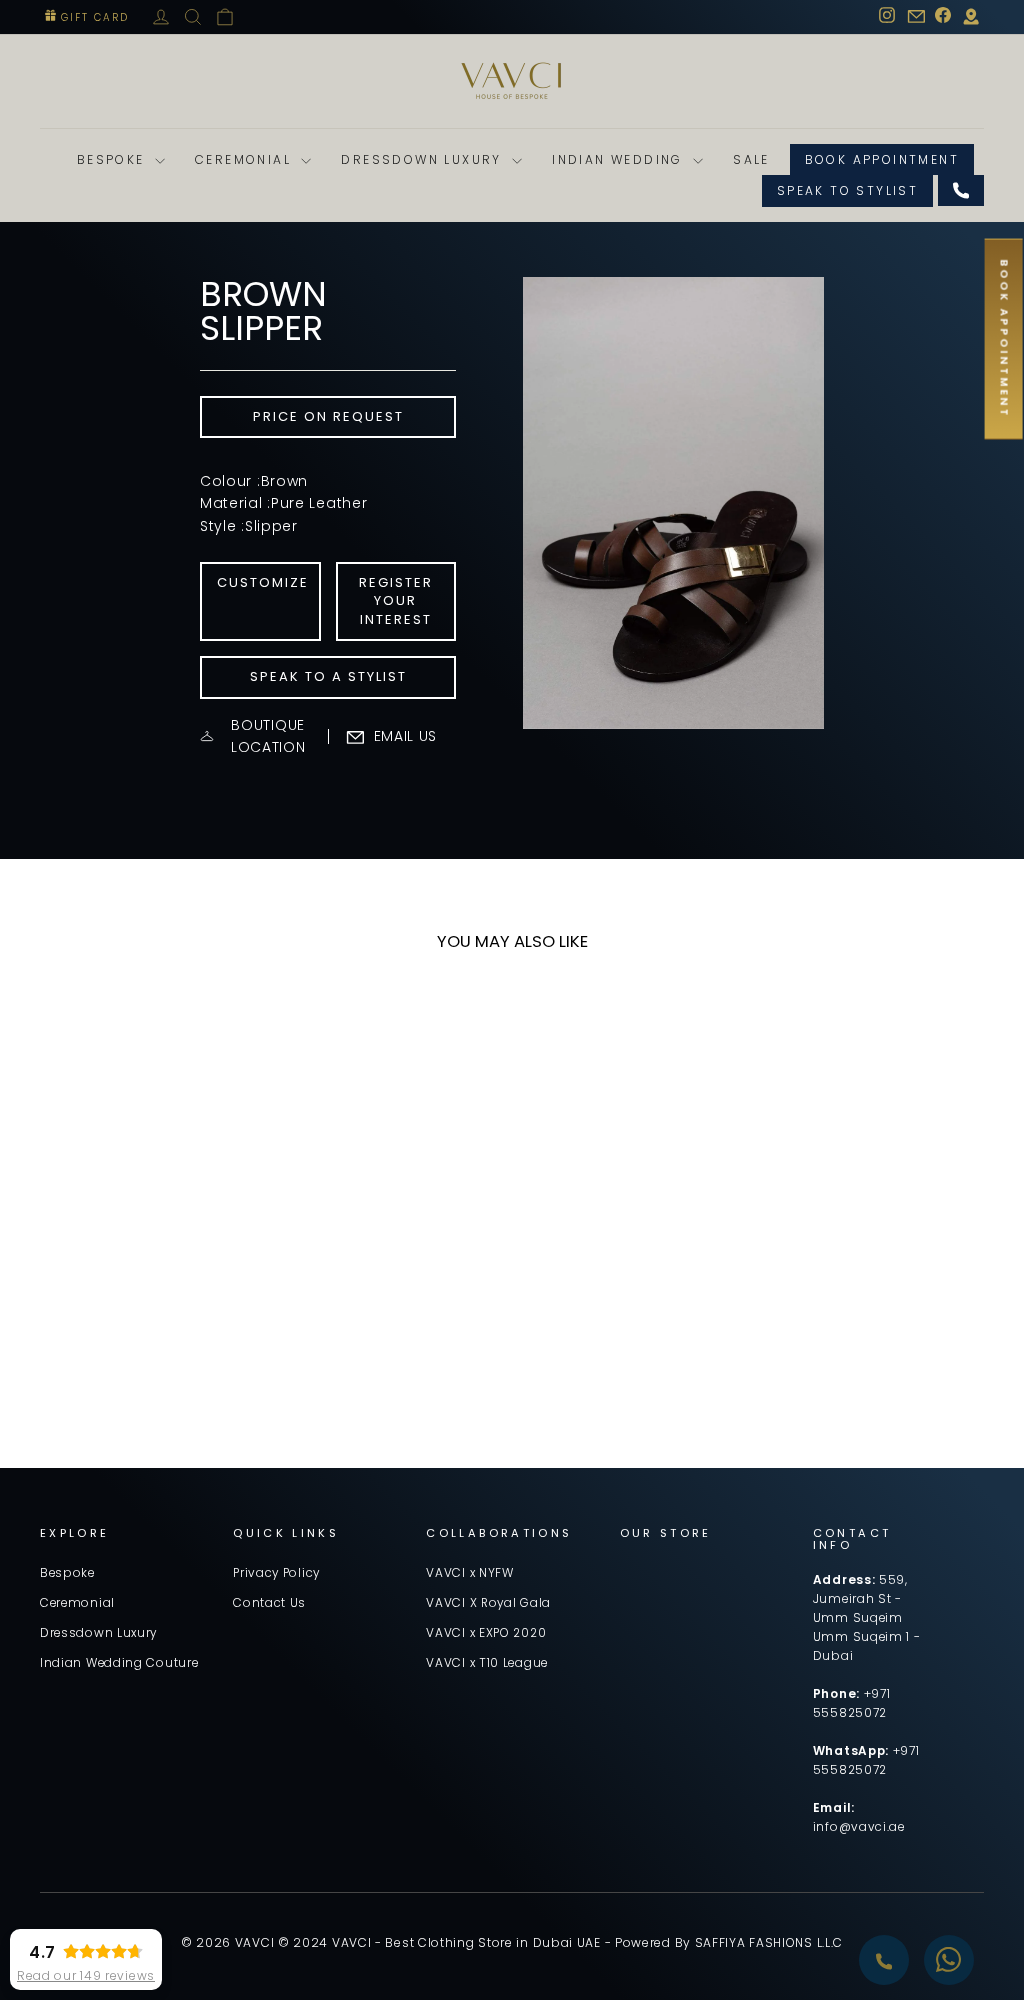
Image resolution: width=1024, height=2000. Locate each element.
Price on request (328, 416)
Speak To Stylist (847, 190)
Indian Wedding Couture (119, 1663)
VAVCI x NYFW (469, 1573)
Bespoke (113, 159)
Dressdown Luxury (424, 159)
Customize (263, 582)
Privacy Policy (276, 1573)
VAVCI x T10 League (487, 1663)
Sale (751, 159)
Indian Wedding (620, 159)
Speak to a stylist (328, 676)
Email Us (406, 736)
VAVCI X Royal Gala (488, 1603)
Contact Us (269, 1603)
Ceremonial (245, 159)
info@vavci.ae (859, 1827)
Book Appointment (882, 159)
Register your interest (396, 601)
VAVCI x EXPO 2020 (486, 1633)
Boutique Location (268, 736)
